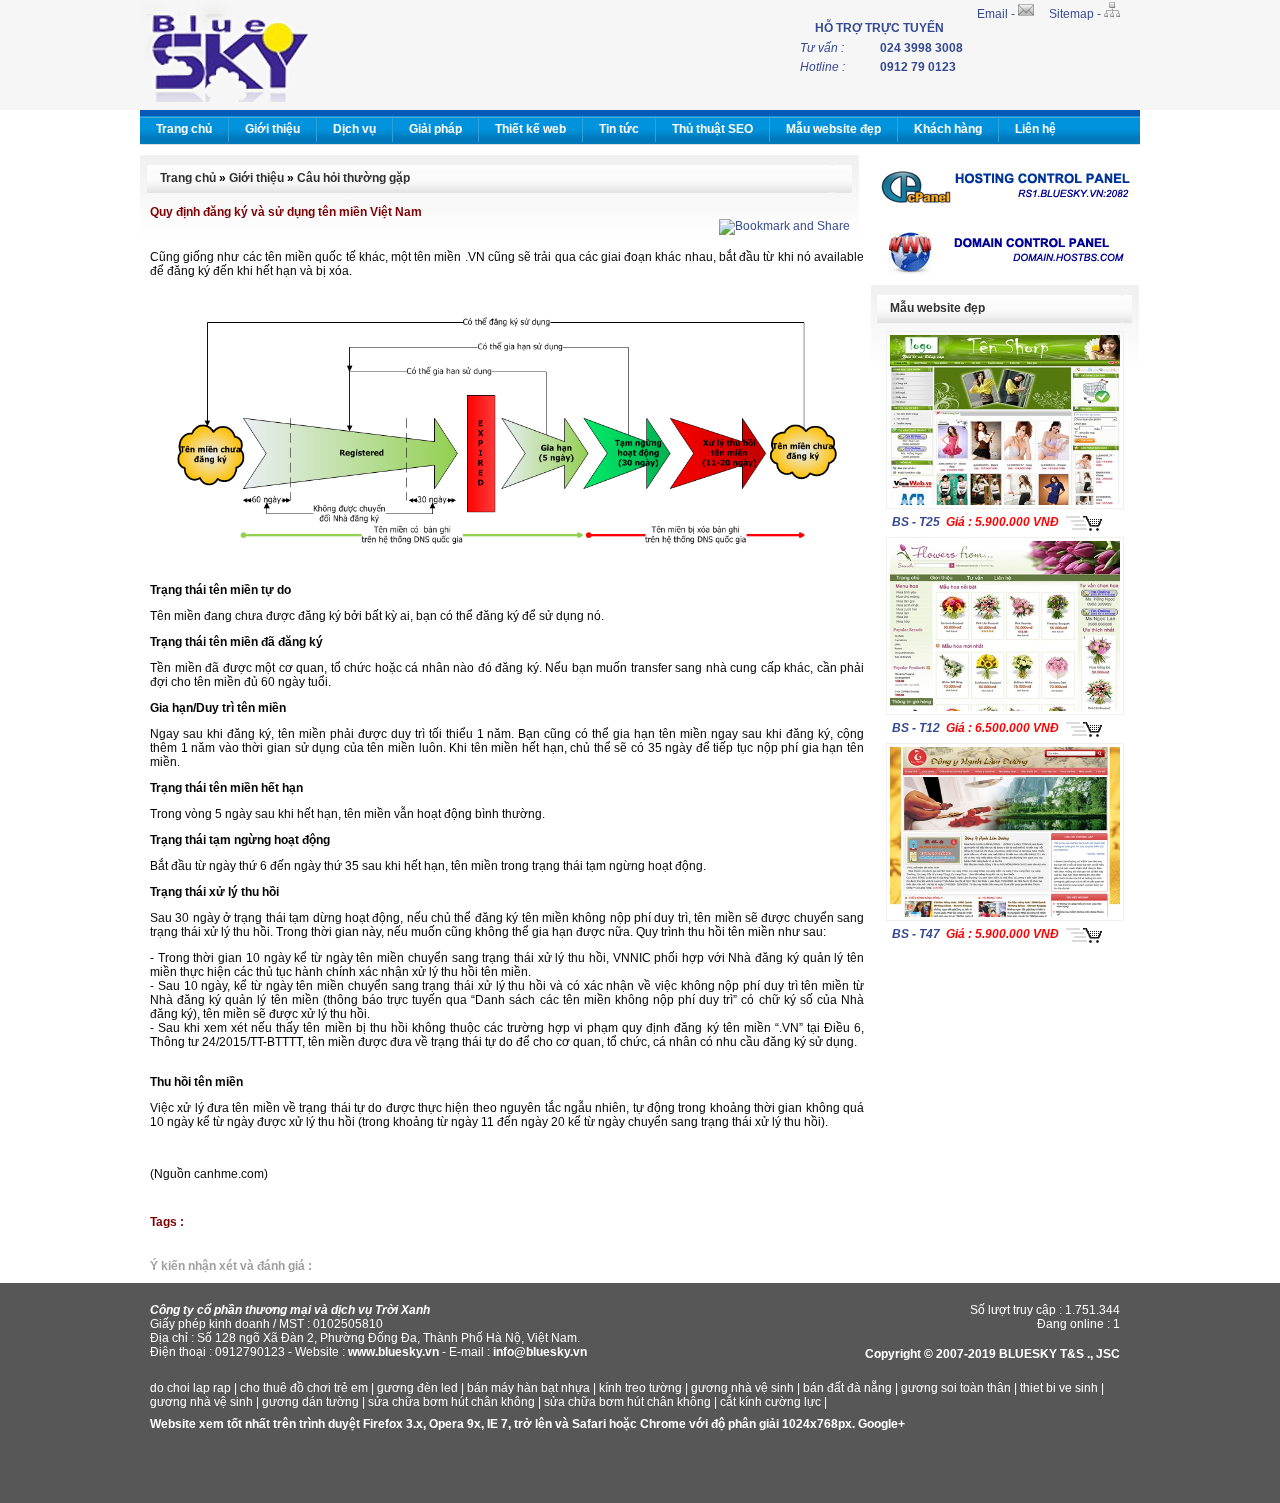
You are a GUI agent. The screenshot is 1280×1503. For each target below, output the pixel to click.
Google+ (881, 1424)
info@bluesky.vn (540, 1352)
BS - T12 (916, 728)
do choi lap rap (190, 1388)
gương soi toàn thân (956, 1388)
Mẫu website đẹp (833, 129)
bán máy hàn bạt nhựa (528, 1388)
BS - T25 (916, 522)
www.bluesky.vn (393, 1352)
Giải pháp (435, 129)
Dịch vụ (354, 129)
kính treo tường (640, 1388)
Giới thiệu (272, 129)
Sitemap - (1076, 14)
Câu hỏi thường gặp (353, 178)
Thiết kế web (530, 129)
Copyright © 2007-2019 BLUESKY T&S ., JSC (992, 1354)
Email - (997, 14)
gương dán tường (310, 1402)
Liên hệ (1035, 129)
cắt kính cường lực (770, 1402)
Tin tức (619, 129)
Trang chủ (184, 129)
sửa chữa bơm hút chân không (451, 1402)
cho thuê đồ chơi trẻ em (304, 1388)
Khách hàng (948, 129)
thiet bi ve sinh (1059, 1388)
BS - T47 (916, 934)
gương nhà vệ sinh (742, 1388)
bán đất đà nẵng (847, 1388)
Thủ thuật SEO (712, 129)
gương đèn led (417, 1388)
